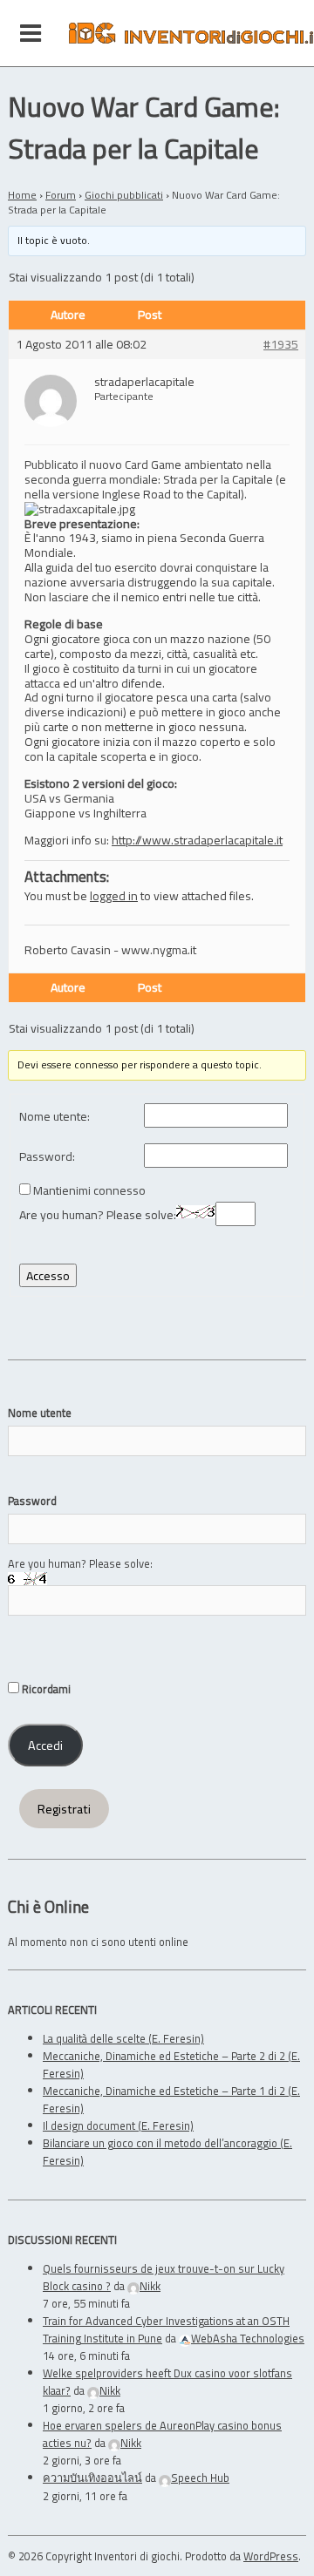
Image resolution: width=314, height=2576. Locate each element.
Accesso (48, 1275)
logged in (114, 895)
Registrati (64, 1809)
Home (22, 195)
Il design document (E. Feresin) (118, 2125)
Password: (47, 1157)
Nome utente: (55, 1117)
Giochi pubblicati (124, 195)
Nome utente (40, 1413)
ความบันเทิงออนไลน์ (92, 2478)
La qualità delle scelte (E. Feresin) (123, 2038)
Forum (61, 195)
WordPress (271, 2556)
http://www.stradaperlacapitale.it (197, 840)
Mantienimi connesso (89, 1191)
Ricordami (45, 1689)
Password (32, 1501)
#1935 (281, 345)
